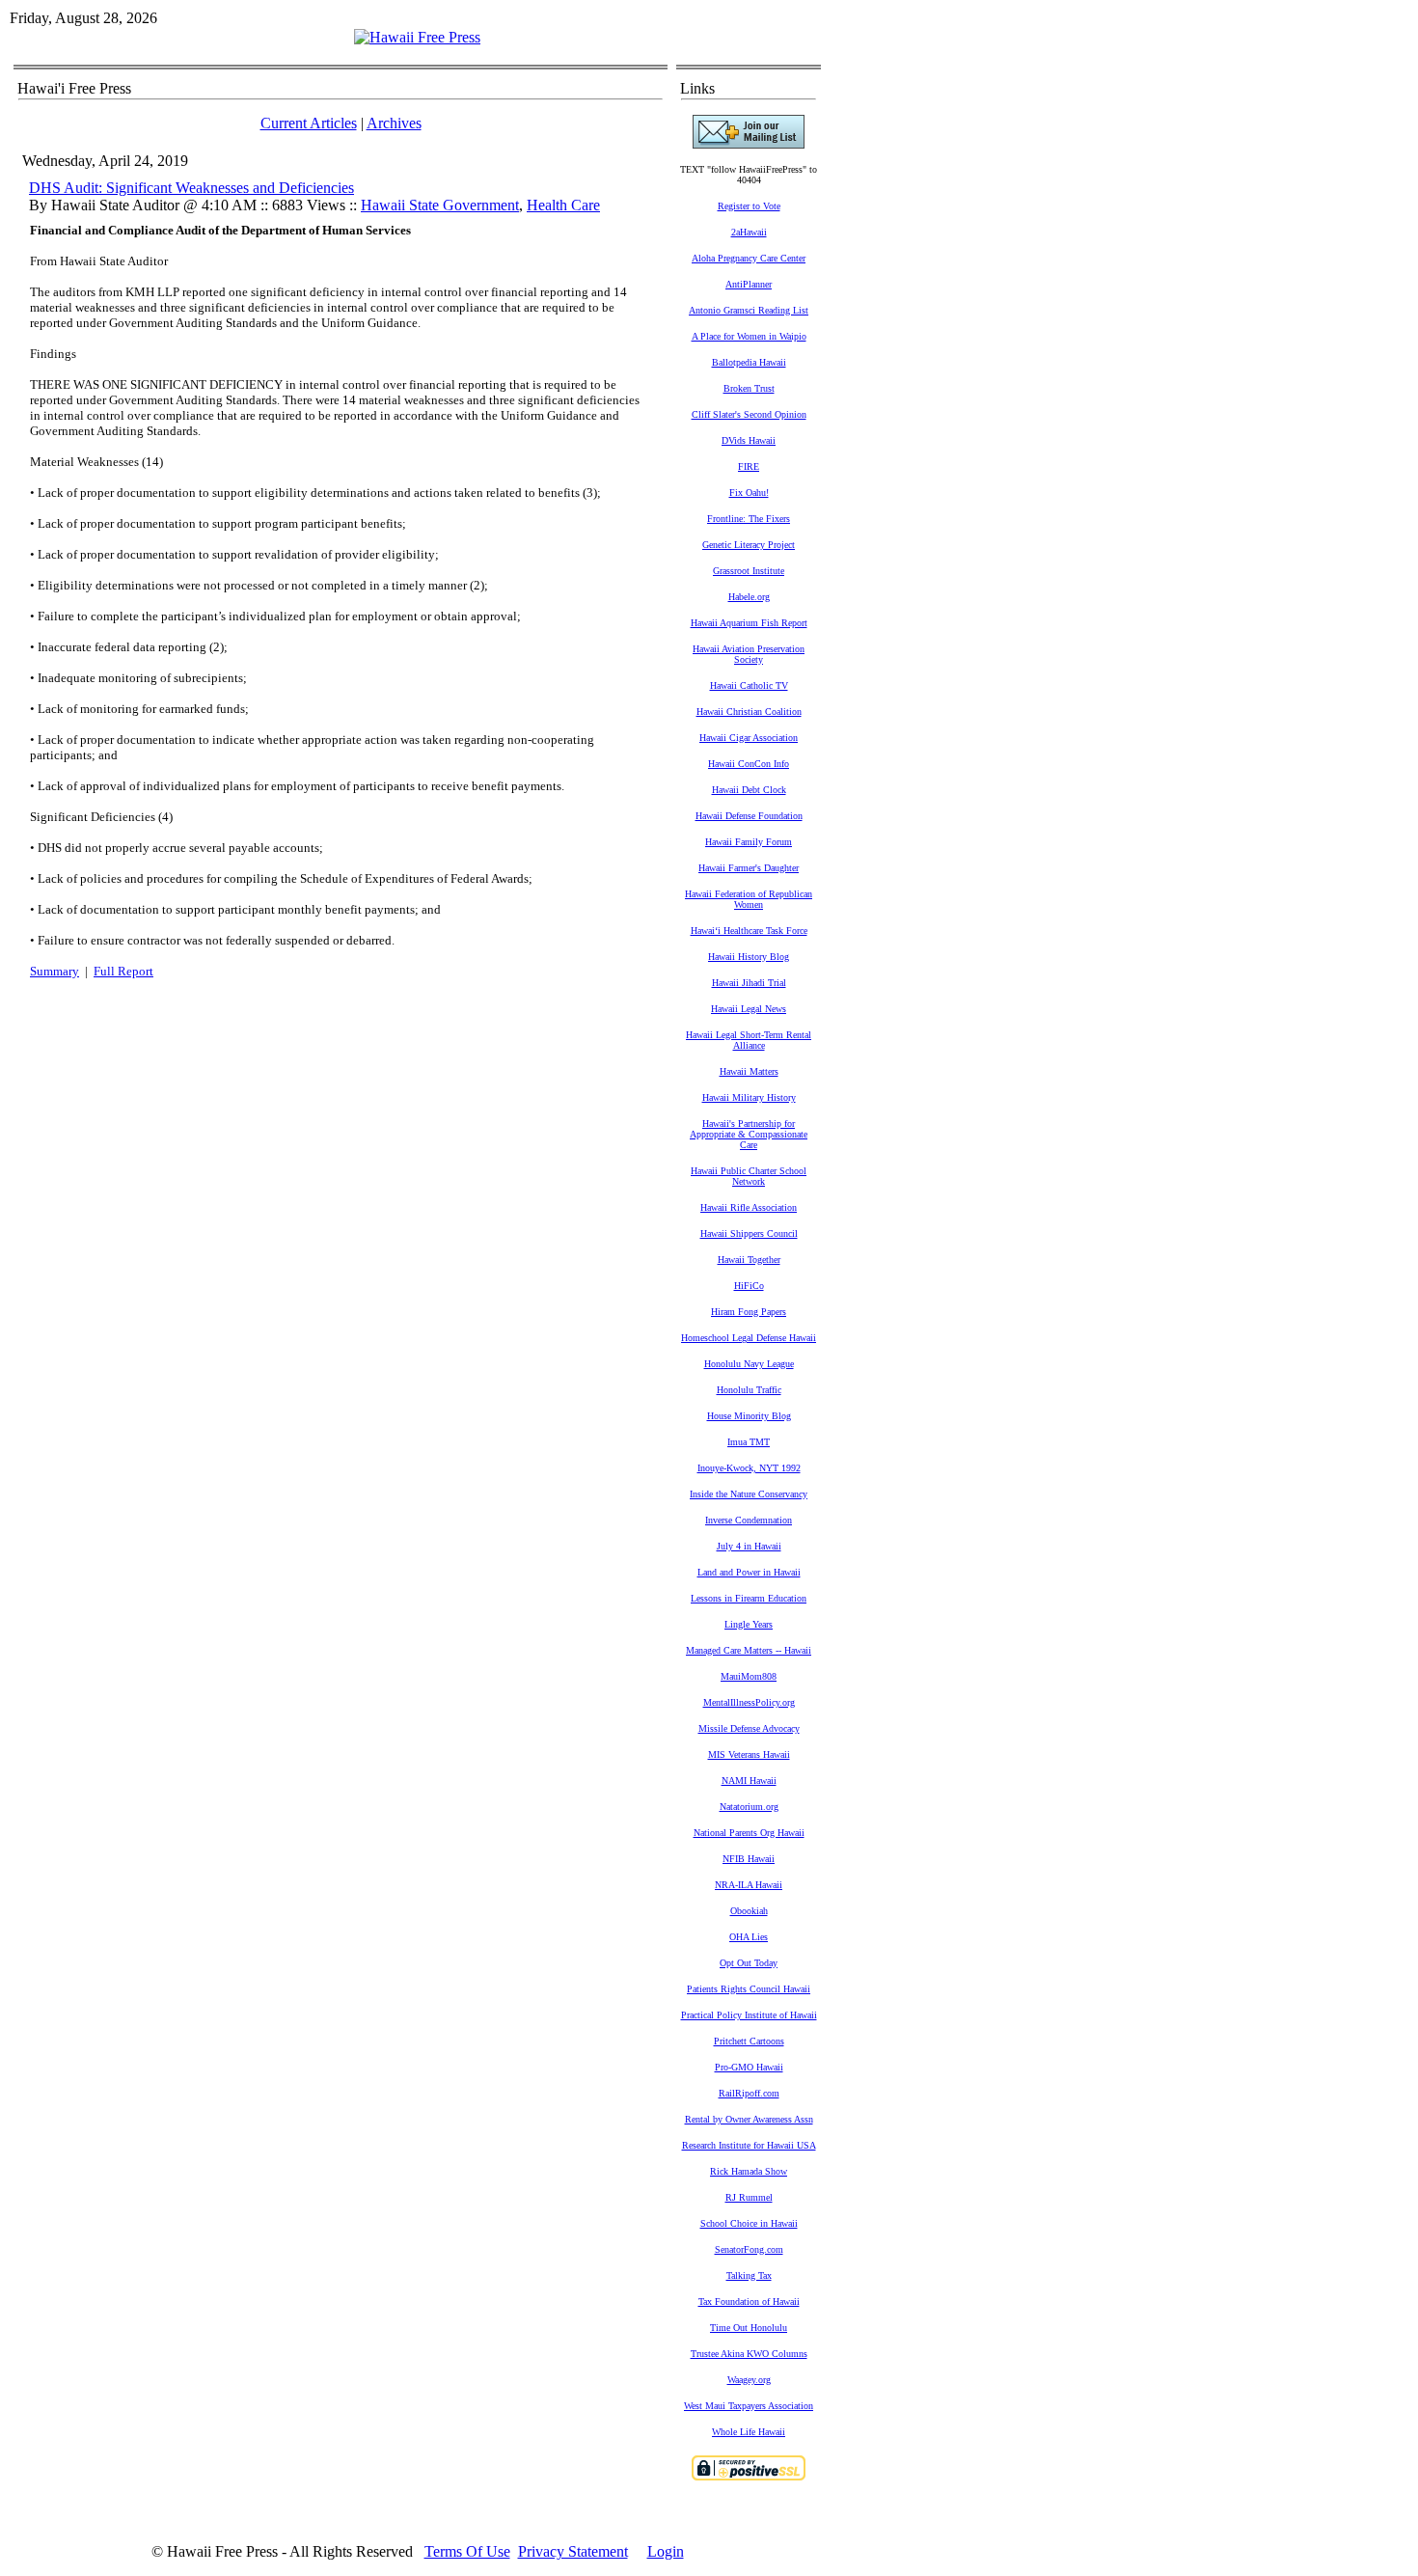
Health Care (563, 205)
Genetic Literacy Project (749, 545)
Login (666, 2551)
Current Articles (309, 123)
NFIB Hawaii (749, 1859)
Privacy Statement (573, 2551)
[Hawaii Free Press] (417, 37)
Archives (394, 123)
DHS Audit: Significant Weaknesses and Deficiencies (191, 188)
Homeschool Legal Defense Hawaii (749, 1338)
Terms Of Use (467, 2551)
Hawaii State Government (440, 205)
